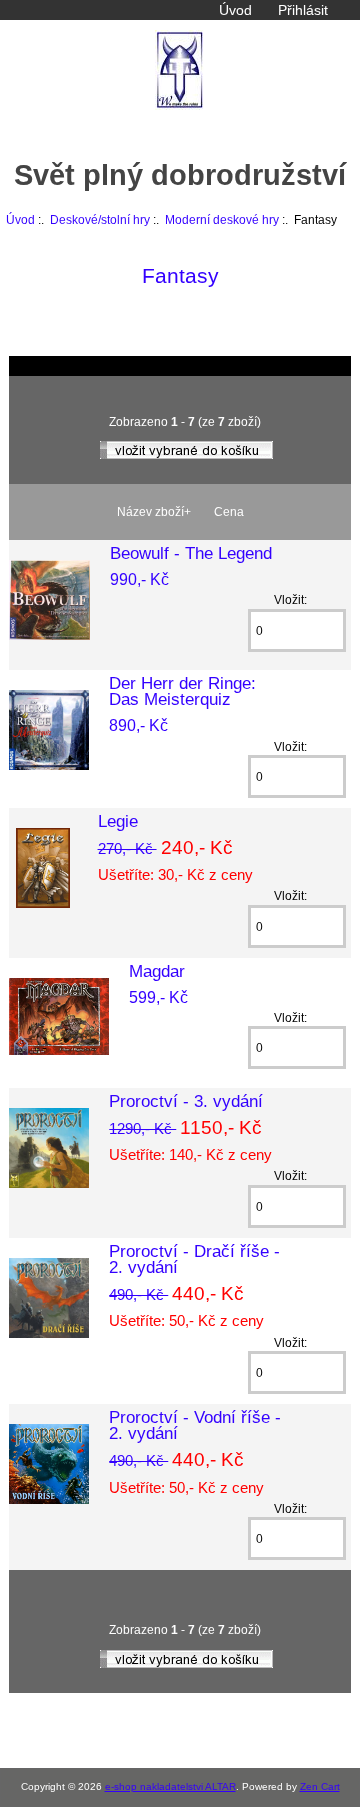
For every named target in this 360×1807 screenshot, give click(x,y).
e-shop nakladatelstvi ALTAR (170, 1786)
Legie (118, 821)
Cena (229, 511)
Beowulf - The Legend (191, 553)
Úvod (235, 10)
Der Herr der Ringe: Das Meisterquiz (182, 691)
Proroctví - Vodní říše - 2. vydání (195, 1425)
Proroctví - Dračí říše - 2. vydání (194, 1259)
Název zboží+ (154, 511)
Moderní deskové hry (222, 219)
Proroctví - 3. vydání (186, 1101)
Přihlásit (303, 10)
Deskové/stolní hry (100, 219)
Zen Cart (320, 1786)
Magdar (157, 971)
